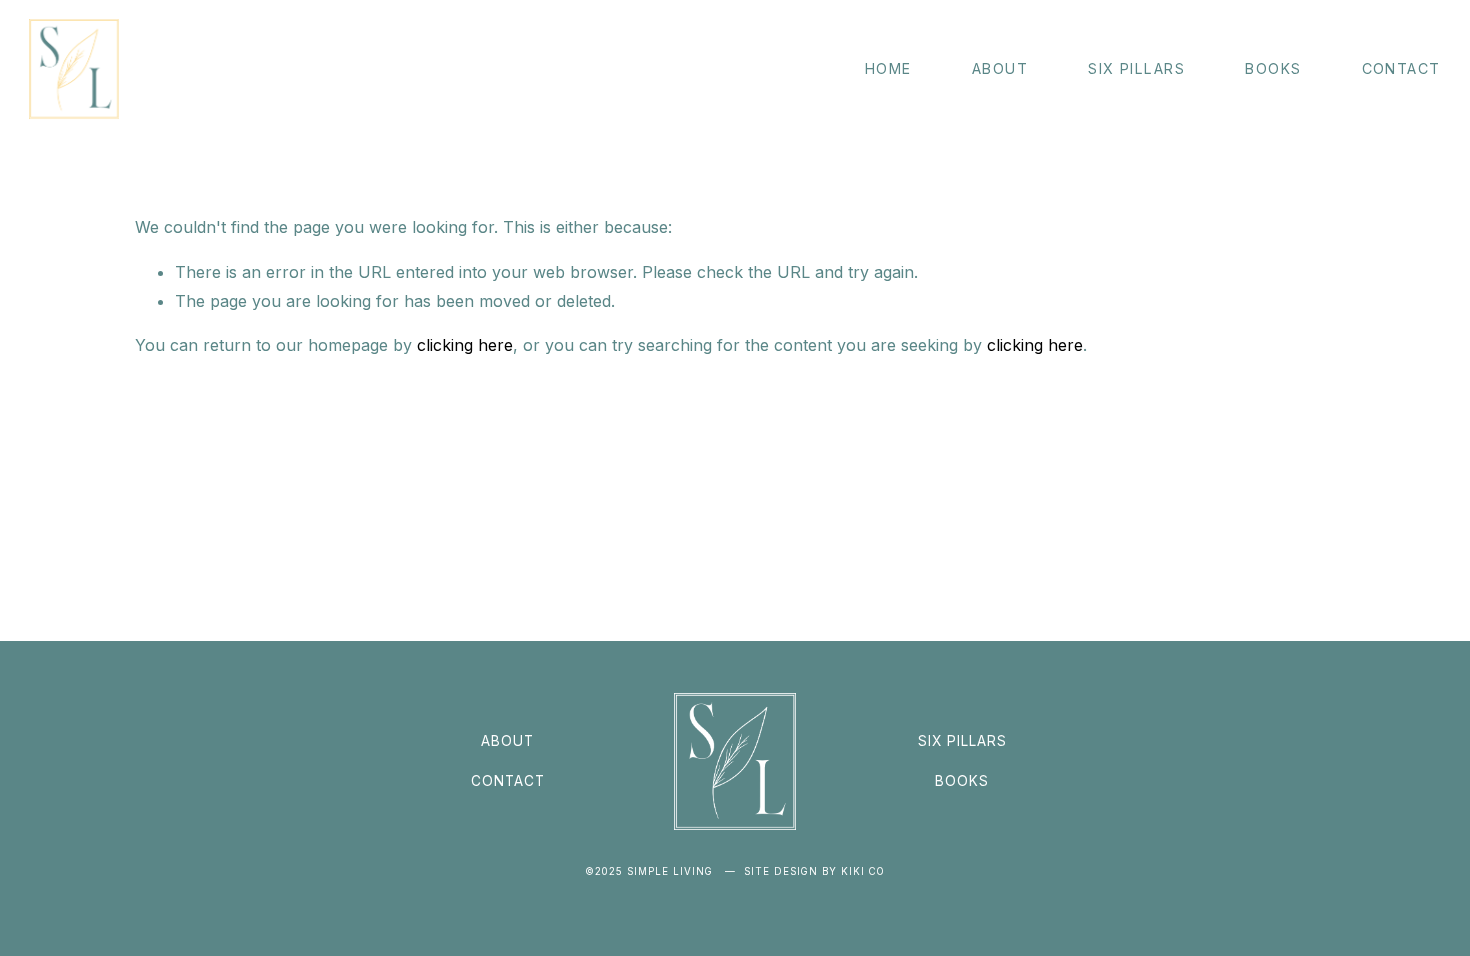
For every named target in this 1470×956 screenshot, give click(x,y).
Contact (1401, 68)
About (1000, 68)
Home (888, 68)
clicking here (465, 345)
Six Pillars (1136, 68)
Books (1273, 68)
